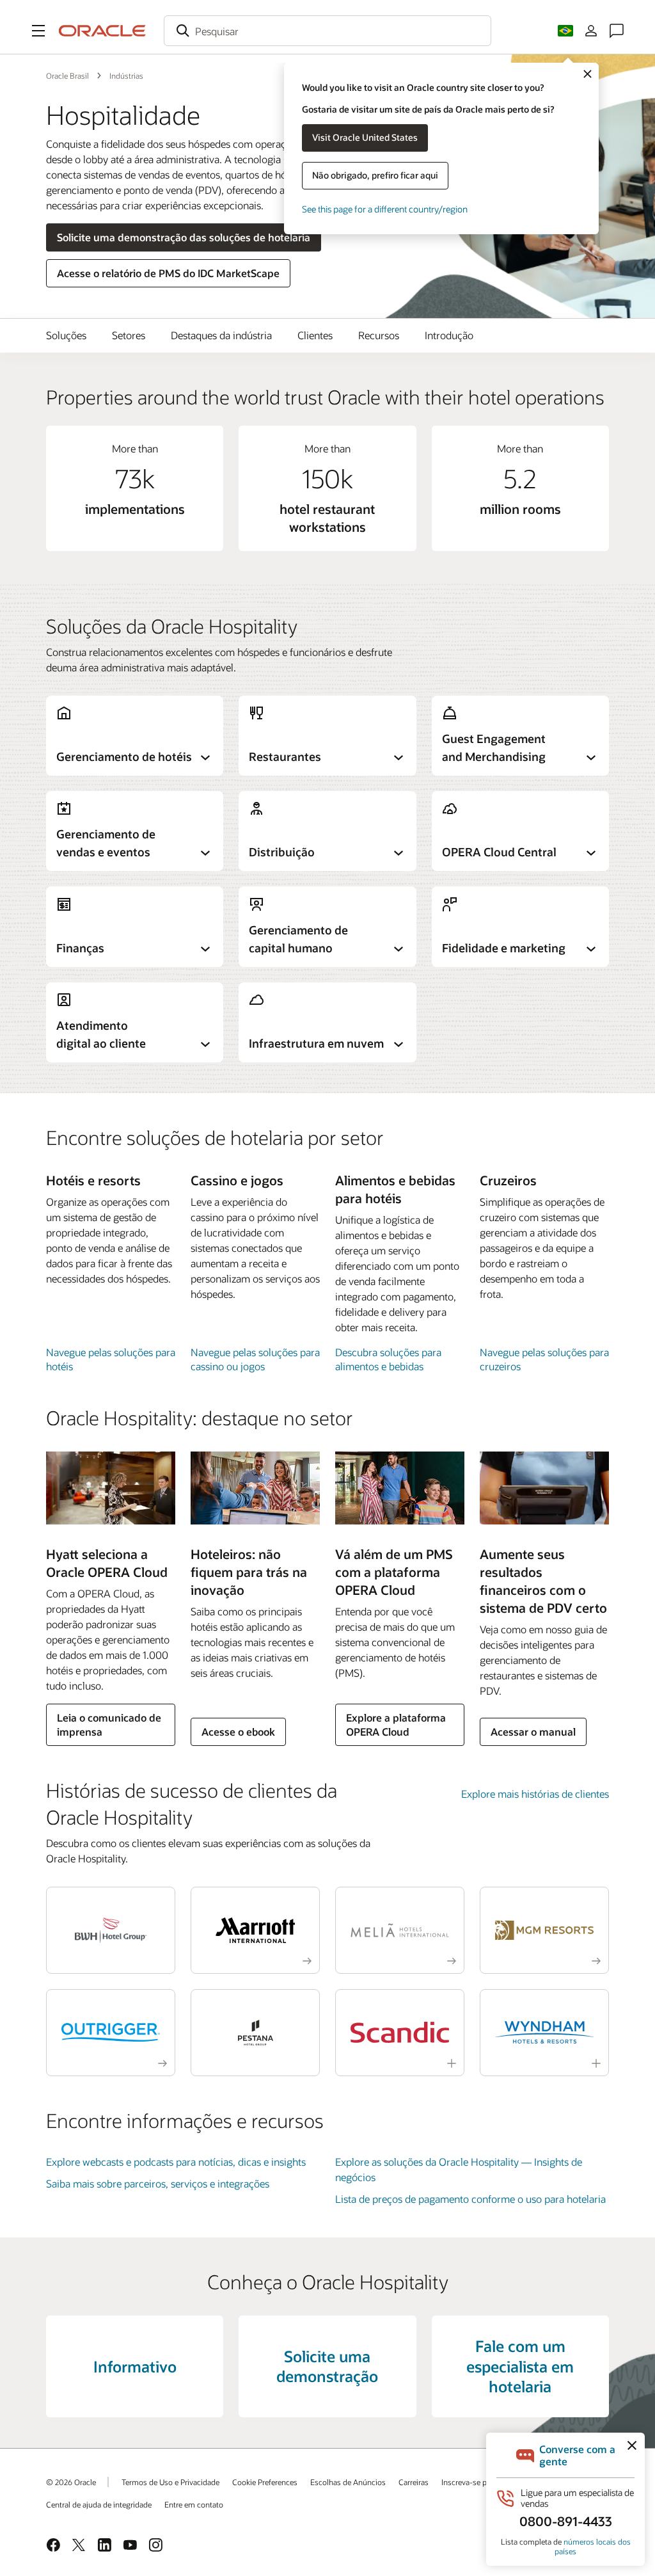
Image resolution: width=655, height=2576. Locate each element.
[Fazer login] (591, 31)
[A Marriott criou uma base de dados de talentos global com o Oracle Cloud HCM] (255, 1930)
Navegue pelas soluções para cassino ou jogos (255, 1359)
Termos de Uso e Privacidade (170, 2482)
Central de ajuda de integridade (99, 2504)
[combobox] (327, 31)
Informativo (135, 2366)
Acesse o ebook (238, 1732)
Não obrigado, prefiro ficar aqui (375, 175)
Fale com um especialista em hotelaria (520, 2366)
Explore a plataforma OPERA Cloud (396, 1724)
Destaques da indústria (221, 335)
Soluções (66, 335)
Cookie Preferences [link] (265, 2482)
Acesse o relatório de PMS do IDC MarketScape (168, 273)
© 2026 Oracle (71, 2482)
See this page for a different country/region (385, 209)
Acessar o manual (533, 1732)
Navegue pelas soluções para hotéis (111, 1359)
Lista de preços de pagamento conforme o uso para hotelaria (470, 2199)
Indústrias (126, 76)
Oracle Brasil (67, 76)
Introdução (449, 335)
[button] (38, 31)
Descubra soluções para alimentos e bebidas (388, 1359)
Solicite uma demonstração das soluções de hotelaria (184, 237)
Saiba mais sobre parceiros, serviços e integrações (158, 2183)
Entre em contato (194, 2504)
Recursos (379, 335)
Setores (129, 335)
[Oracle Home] (102, 31)
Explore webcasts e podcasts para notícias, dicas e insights (176, 2162)
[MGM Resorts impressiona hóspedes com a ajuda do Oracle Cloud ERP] (544, 1930)
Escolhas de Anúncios (348, 2482)
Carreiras (414, 2482)
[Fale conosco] (617, 31)
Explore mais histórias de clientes (535, 1794)
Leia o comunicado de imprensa (109, 1724)
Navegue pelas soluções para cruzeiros (544, 1359)
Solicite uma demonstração (327, 2366)
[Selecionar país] (565, 31)
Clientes (315, 335)
